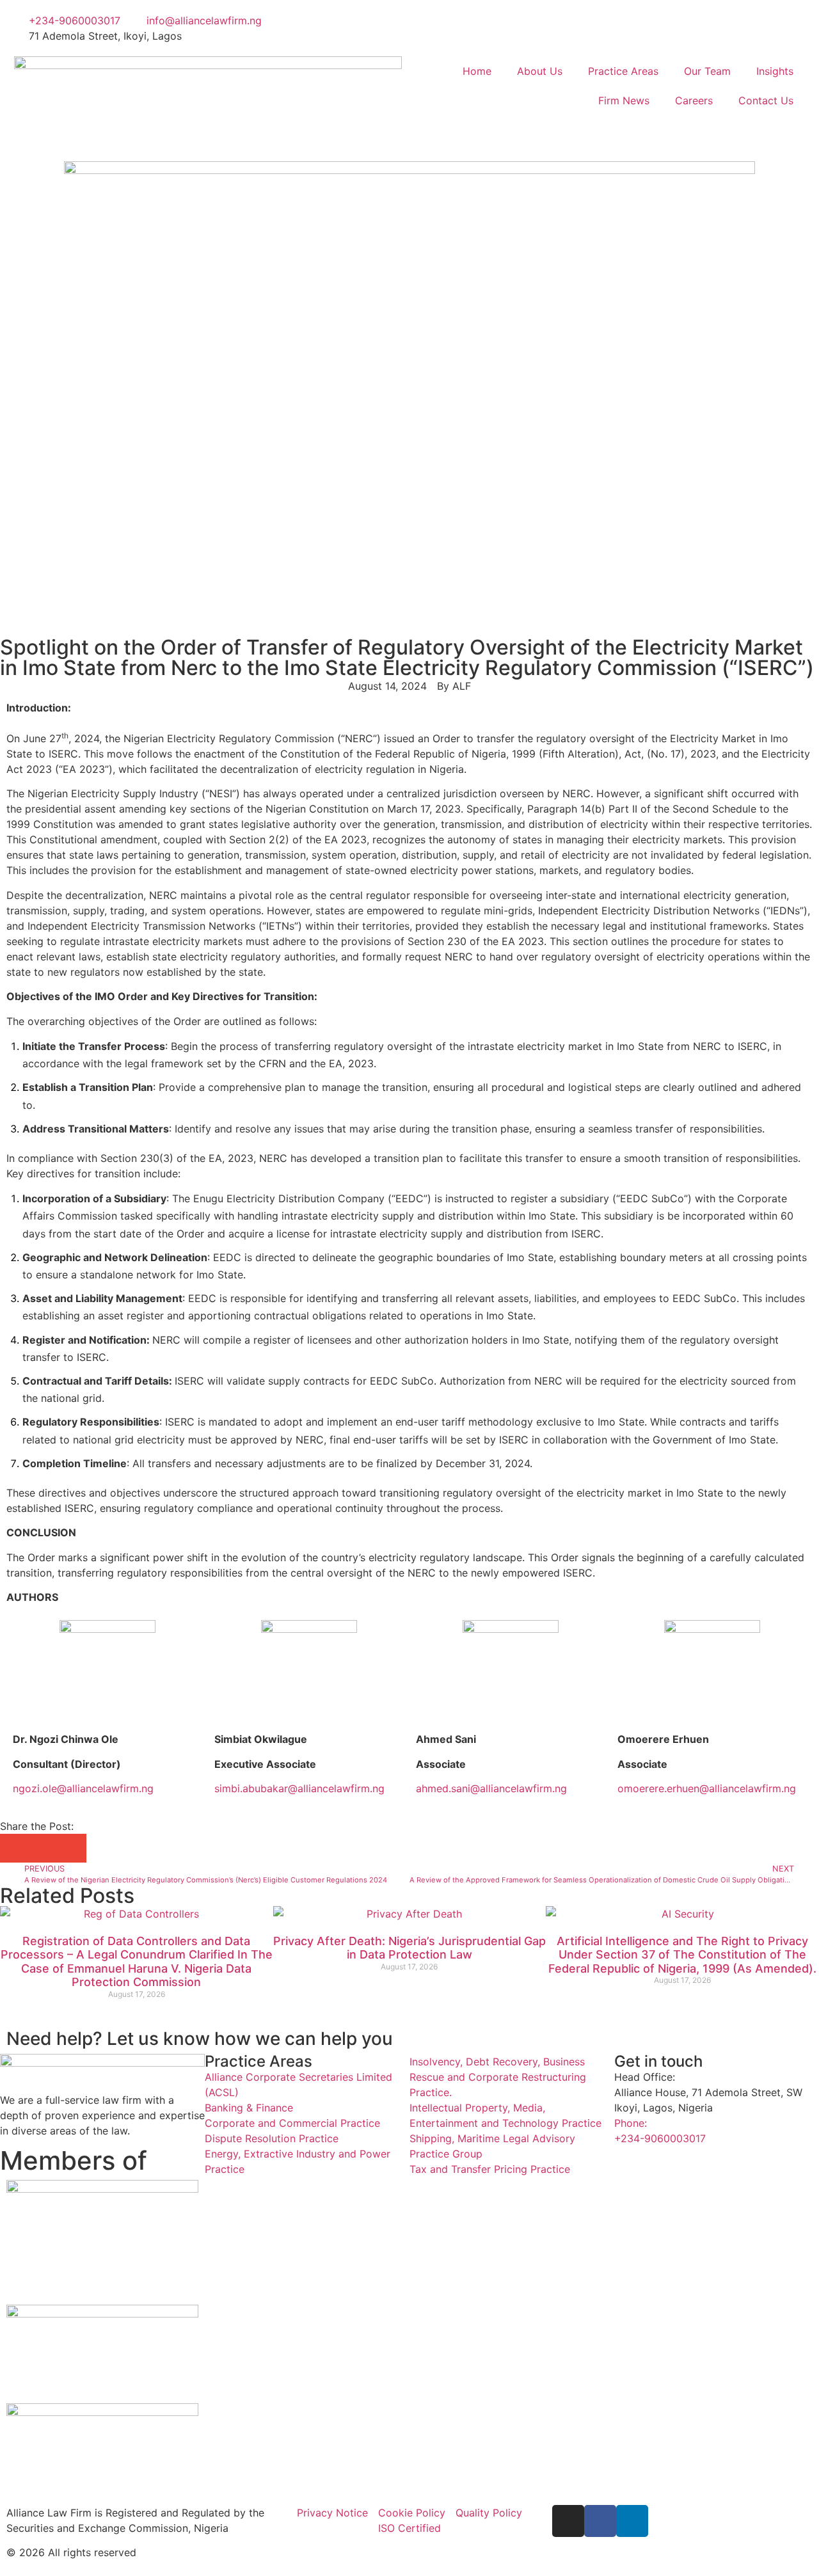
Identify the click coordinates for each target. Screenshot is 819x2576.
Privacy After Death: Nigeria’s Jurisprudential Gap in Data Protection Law (409, 1948)
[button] (14, 1848)
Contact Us (766, 100)
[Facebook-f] (600, 2521)
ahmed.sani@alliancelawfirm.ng (491, 1788)
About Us (540, 71)
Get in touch (658, 2061)
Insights (775, 71)
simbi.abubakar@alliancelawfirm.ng (299, 1788)
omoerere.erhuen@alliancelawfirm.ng (707, 1788)
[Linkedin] (632, 2521)
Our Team (707, 71)
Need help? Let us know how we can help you (200, 2039)
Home (477, 71)
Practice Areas (623, 71)
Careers (694, 100)
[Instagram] (568, 2521)
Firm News (624, 100)
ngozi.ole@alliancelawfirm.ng (83, 1788)
